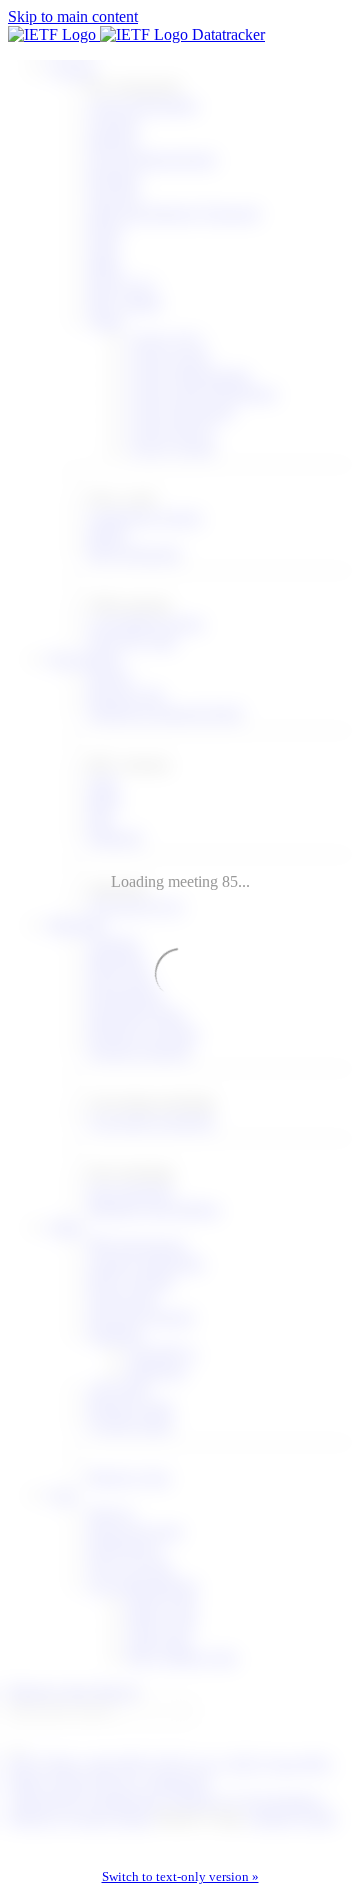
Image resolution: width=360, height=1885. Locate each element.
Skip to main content (73, 16)
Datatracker (226, 34)
